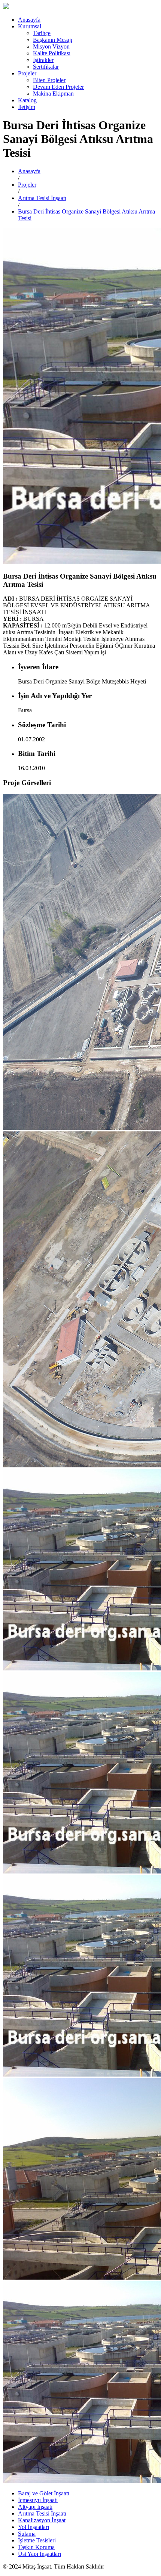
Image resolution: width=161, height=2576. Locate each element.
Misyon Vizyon (51, 46)
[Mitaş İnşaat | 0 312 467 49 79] (6, 7)
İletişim (27, 107)
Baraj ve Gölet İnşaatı (44, 2493)
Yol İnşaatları (34, 2527)
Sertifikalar (46, 67)
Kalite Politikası (52, 53)
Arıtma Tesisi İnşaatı (42, 198)
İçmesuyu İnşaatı (38, 2500)
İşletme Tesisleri (37, 2540)
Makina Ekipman (53, 94)
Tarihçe (42, 33)
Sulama (27, 2534)
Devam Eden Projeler (58, 87)
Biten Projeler (49, 80)
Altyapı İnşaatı (35, 2507)
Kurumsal (30, 26)
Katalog (27, 100)
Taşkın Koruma (36, 2547)
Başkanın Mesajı (53, 40)
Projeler (27, 73)
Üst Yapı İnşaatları (40, 2554)
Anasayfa (29, 20)
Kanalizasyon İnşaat (42, 2520)
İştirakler (43, 60)
